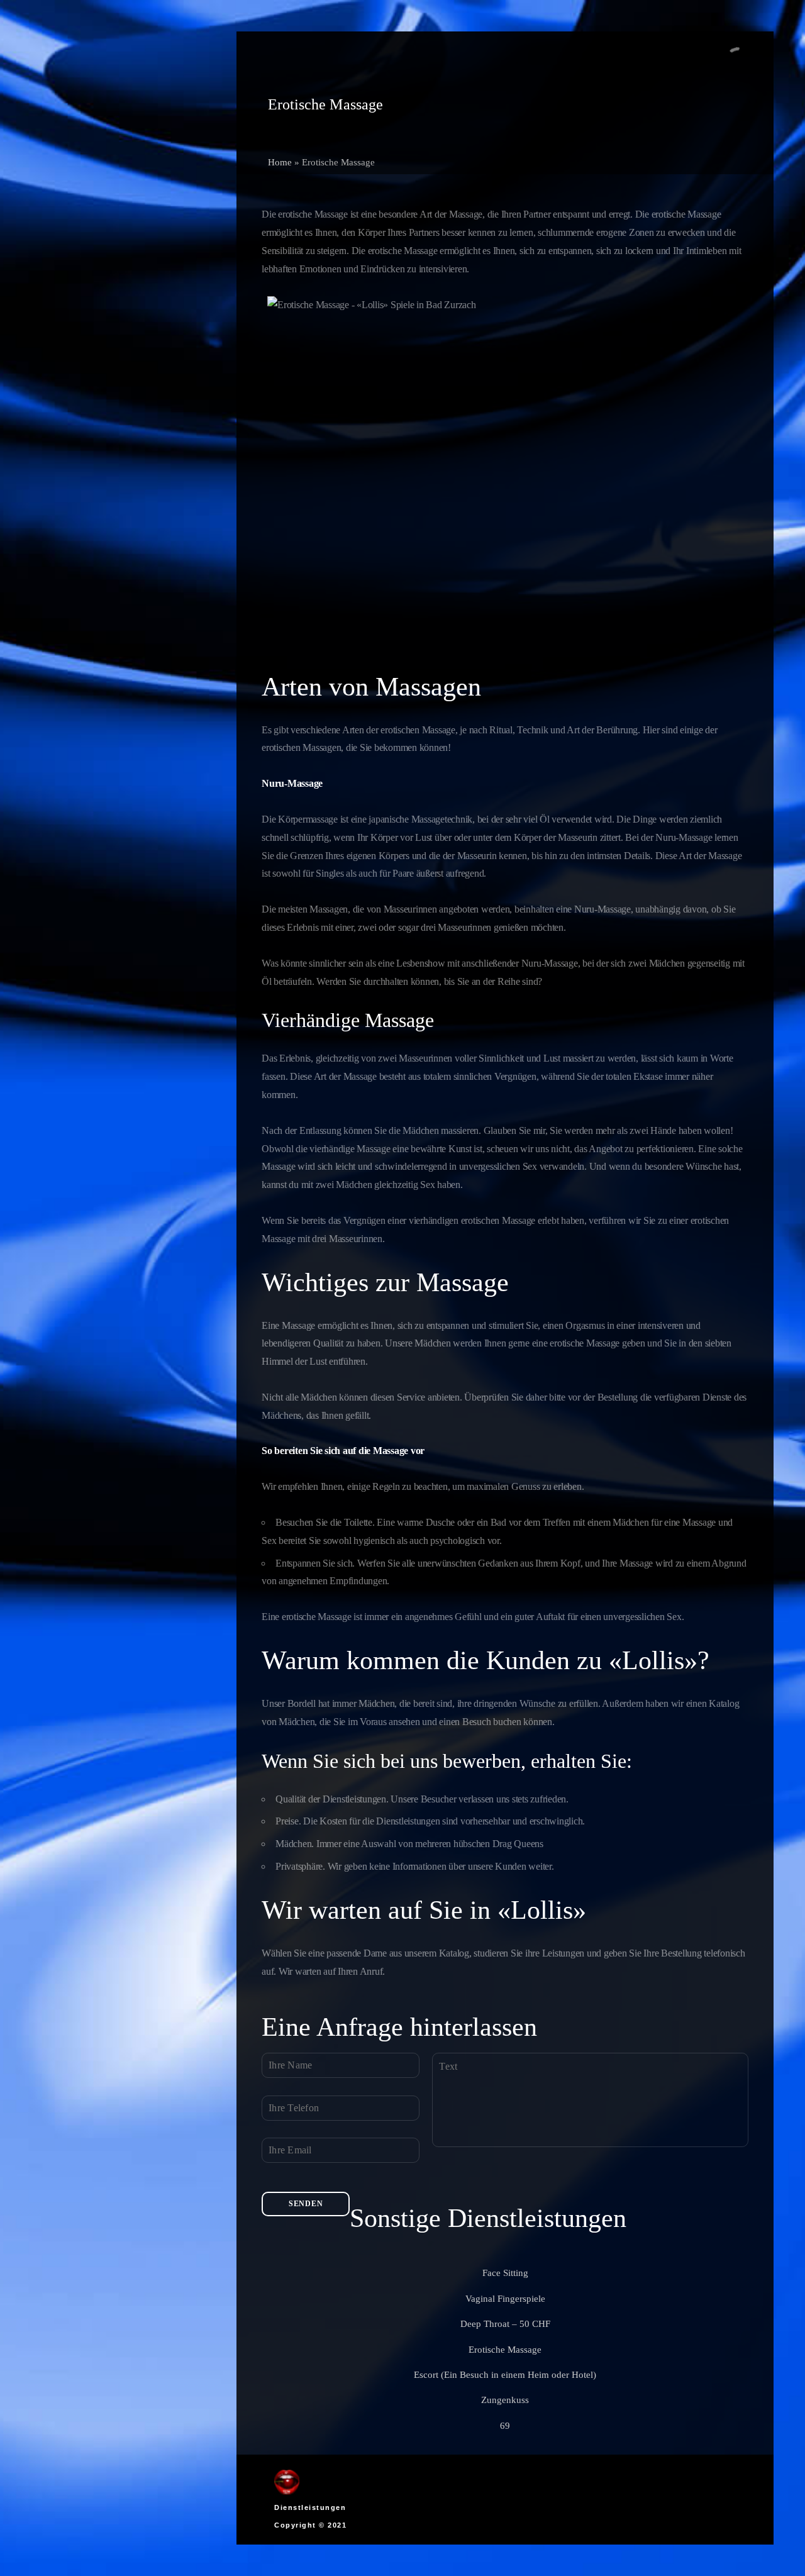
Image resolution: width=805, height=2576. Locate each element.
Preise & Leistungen (94, 207)
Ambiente (73, 227)
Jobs (62, 246)
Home (280, 162)
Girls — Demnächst (93, 188)
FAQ (63, 305)
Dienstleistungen (310, 2507)
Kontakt (70, 266)
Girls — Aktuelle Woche (102, 168)
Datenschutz (78, 285)
